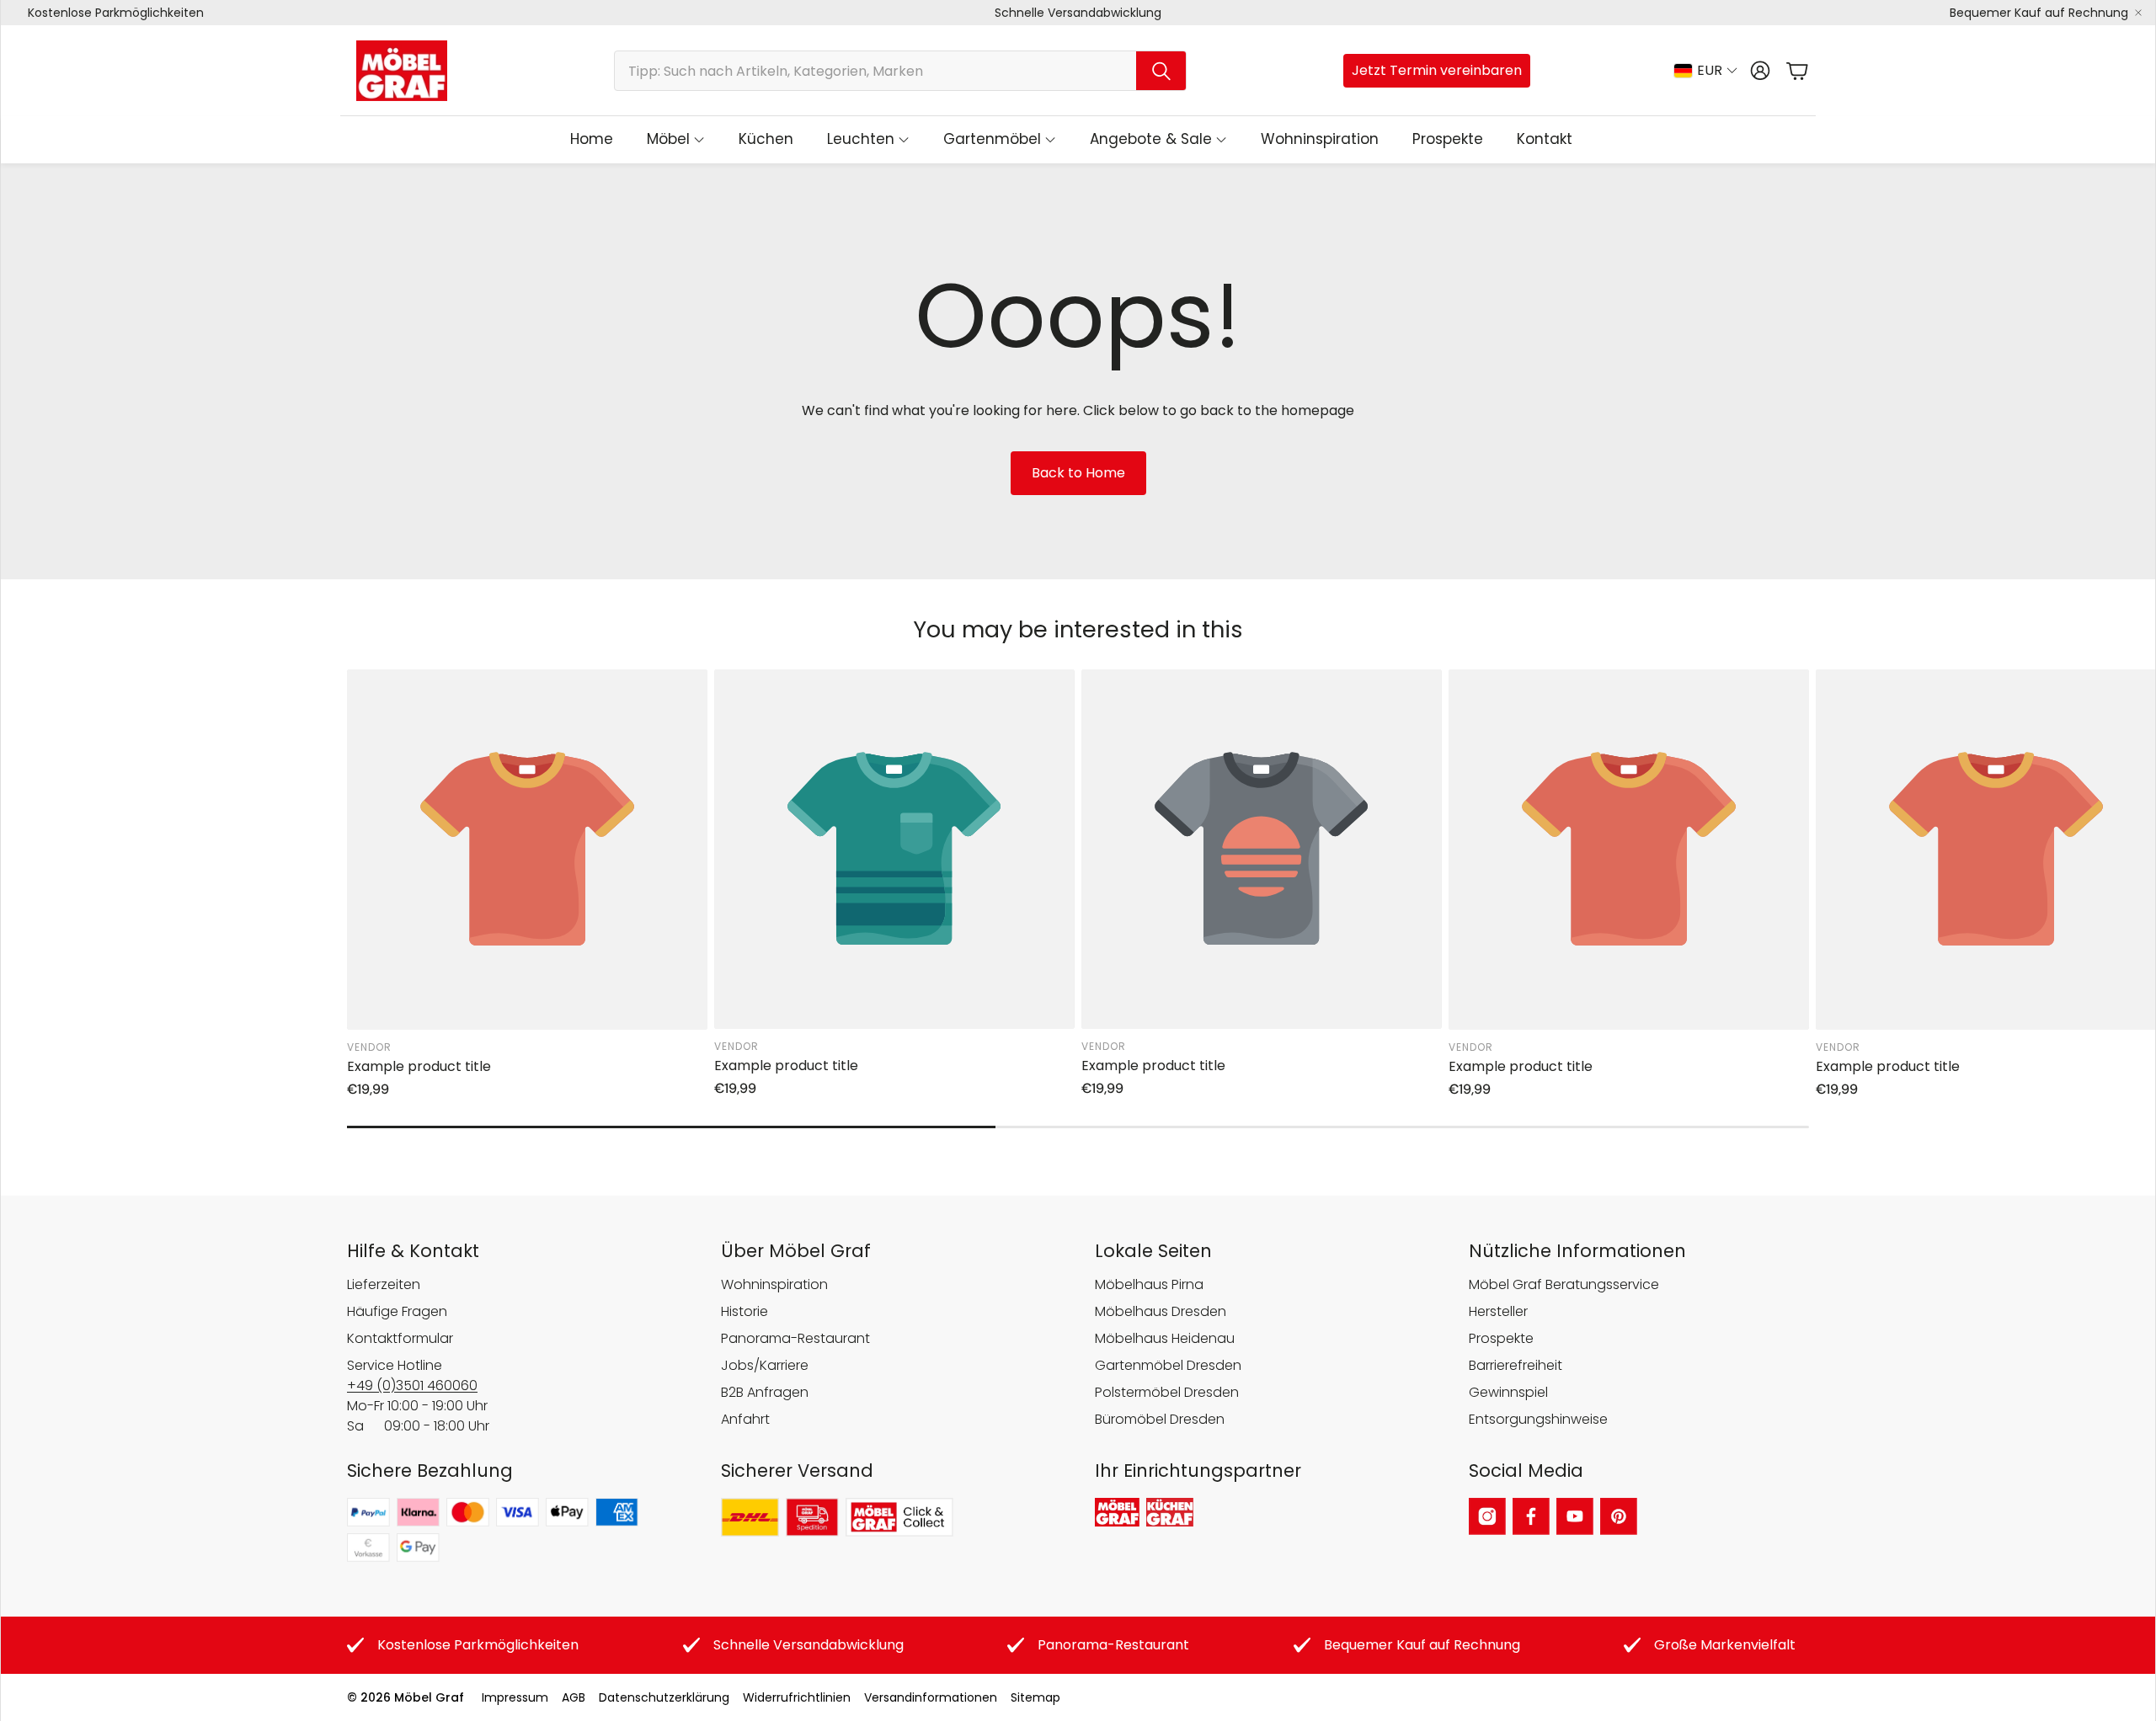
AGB (574, 1697)
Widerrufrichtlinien (797, 1697)
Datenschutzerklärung (664, 1697)
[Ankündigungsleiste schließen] (2138, 13)
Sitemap (1035, 1697)
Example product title (419, 1066)
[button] (900, 71)
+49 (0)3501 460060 (412, 1385)
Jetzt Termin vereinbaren (1437, 70)
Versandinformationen (931, 1697)
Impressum (515, 1697)
